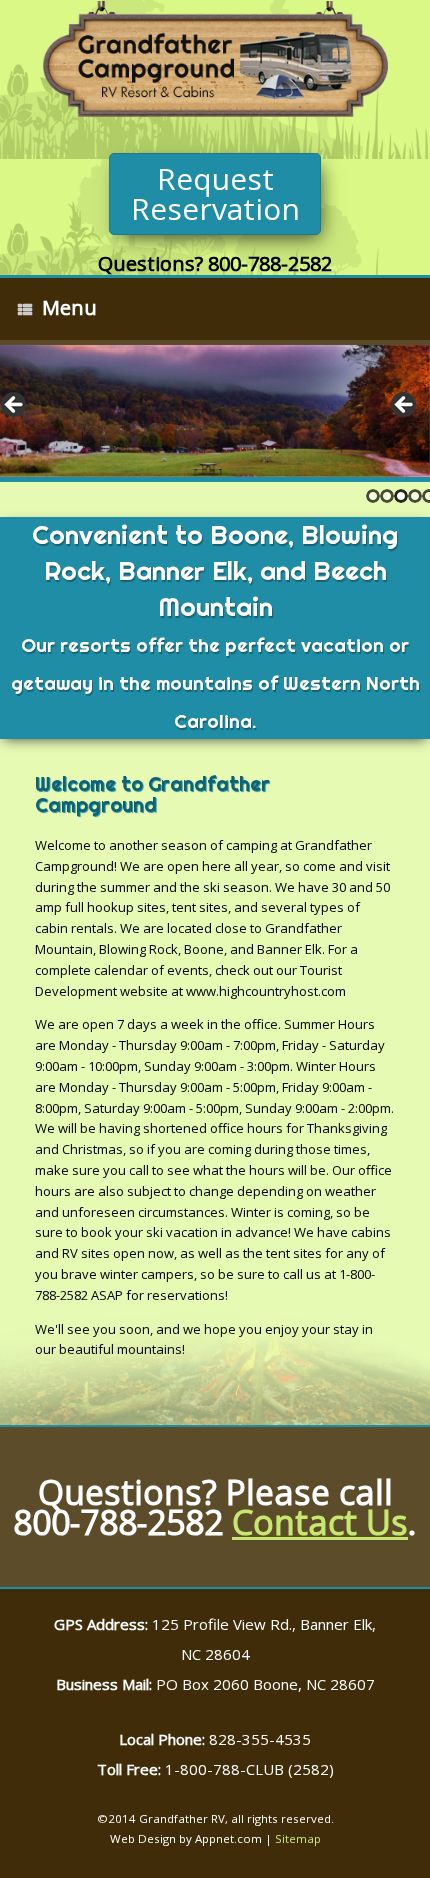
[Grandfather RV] (215, 62)
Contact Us (320, 1522)
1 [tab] (373, 496)
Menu (69, 307)
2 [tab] (387, 496)
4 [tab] (415, 496)
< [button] (15, 406)
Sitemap (298, 1838)
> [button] (405, 406)
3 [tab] (401, 496)
